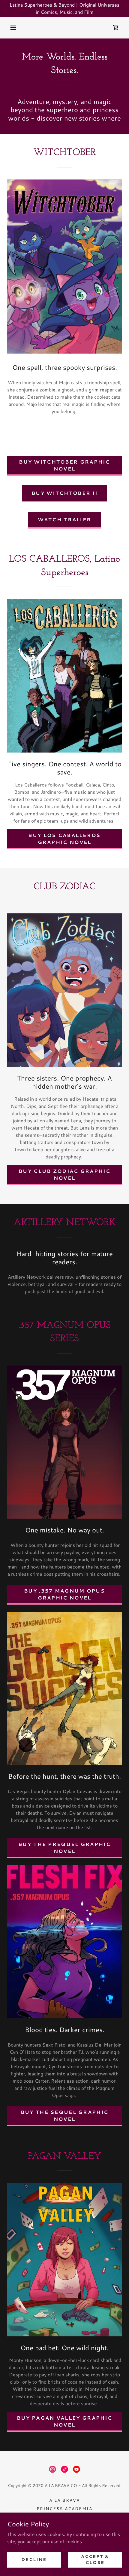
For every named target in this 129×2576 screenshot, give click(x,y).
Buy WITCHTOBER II (64, 493)
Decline (34, 2559)
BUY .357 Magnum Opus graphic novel (64, 1594)
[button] (13, 28)
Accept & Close (95, 2559)
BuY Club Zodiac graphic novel (64, 1174)
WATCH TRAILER (65, 519)
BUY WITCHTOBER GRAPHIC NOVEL (64, 465)
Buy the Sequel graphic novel (64, 2115)
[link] (116, 28)
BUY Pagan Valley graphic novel (64, 2421)
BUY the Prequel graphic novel (64, 1848)
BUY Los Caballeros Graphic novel (64, 839)
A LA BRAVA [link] (64, 2500)
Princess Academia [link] (64, 2509)
